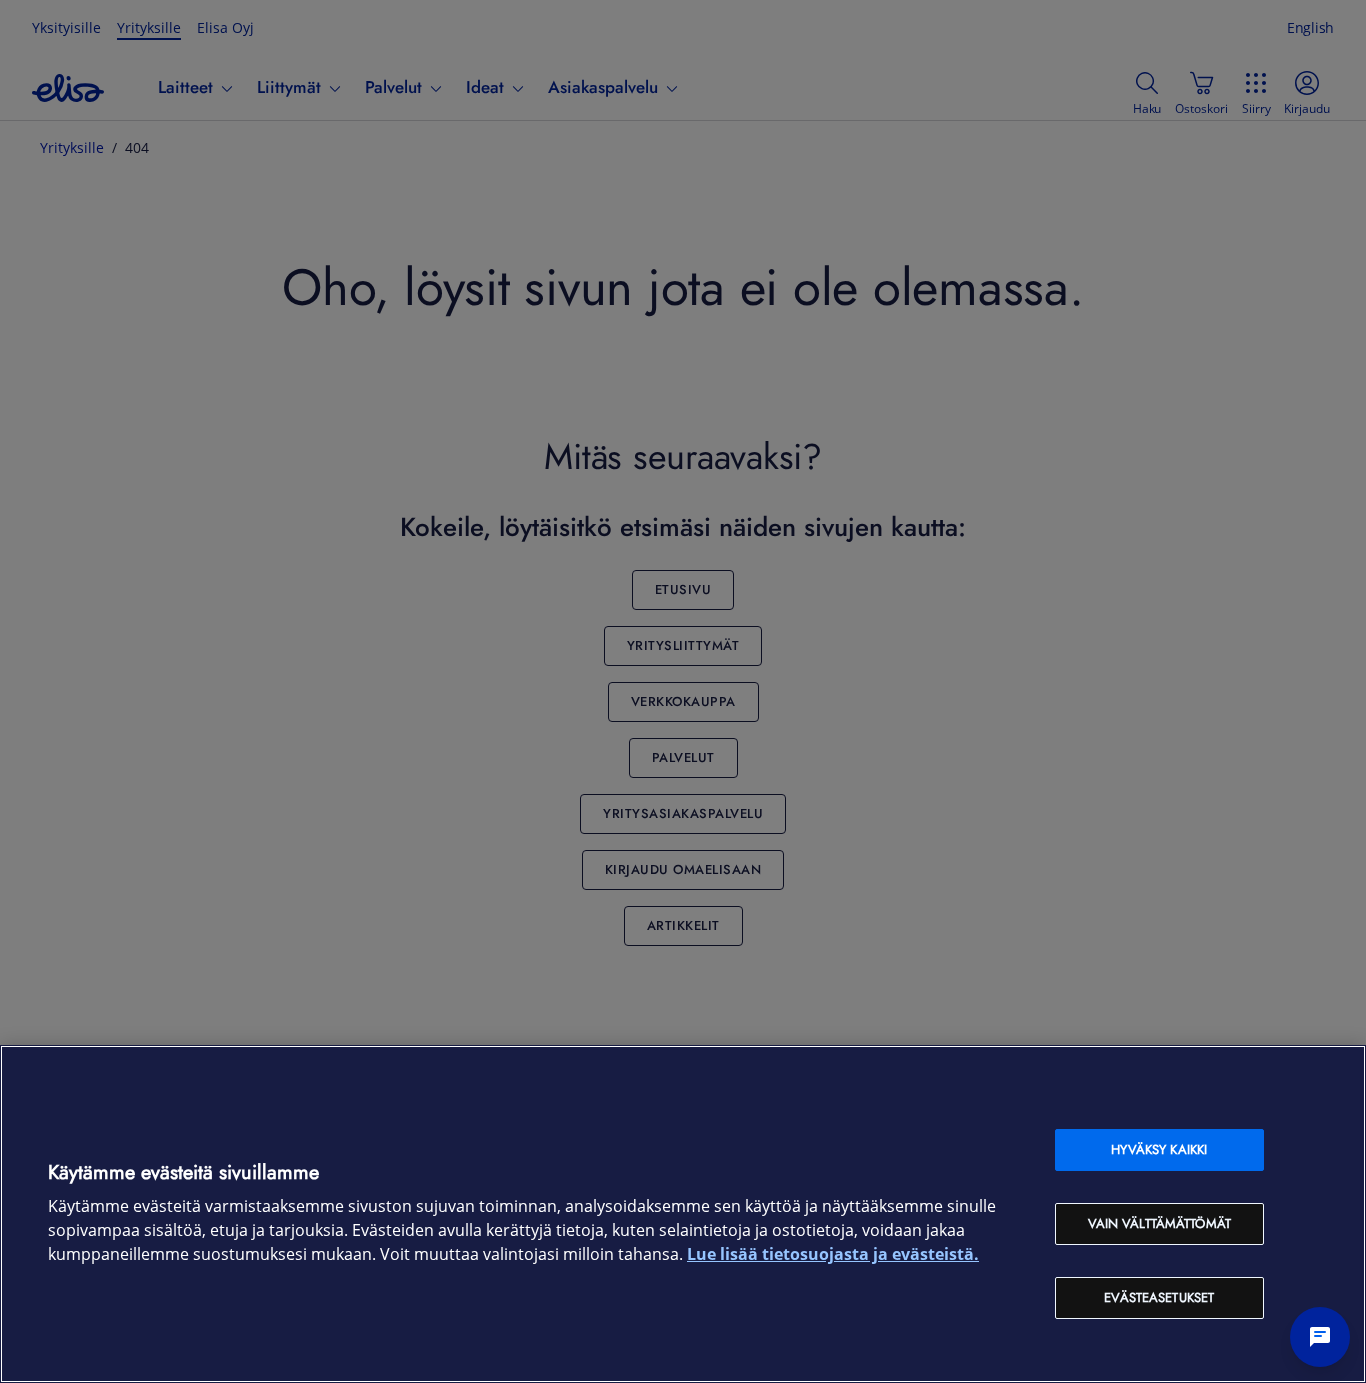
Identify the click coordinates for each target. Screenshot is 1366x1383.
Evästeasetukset (1159, 1297)
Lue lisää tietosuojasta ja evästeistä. (833, 1254)
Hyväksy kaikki (1159, 1149)
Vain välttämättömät (1159, 1223)
